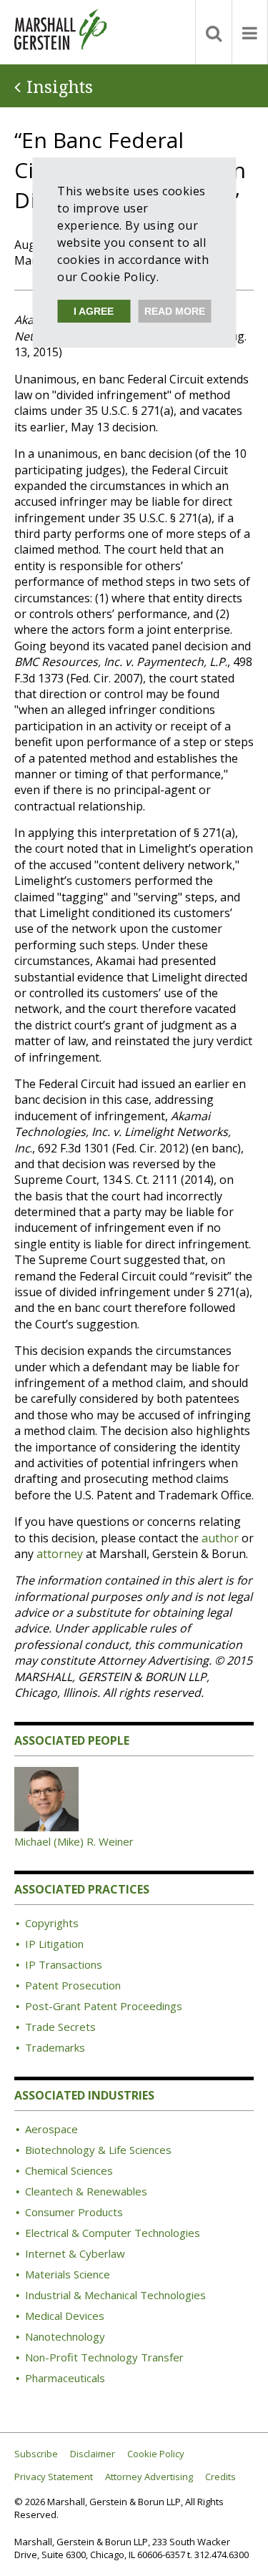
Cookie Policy (156, 2454)
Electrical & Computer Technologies (113, 2233)
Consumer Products (74, 2212)
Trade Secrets (60, 2027)
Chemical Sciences (69, 2170)
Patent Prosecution (73, 1985)
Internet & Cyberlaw (75, 2253)
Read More (175, 311)
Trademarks (55, 2047)
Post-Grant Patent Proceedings (104, 2006)
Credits (220, 2477)
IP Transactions (64, 1964)
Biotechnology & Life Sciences (98, 2150)
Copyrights (52, 1923)
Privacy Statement (54, 2477)
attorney (60, 1554)
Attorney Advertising (149, 2477)
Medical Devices (65, 2316)
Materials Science (68, 2274)
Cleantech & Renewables (86, 2191)
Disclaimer (93, 2454)
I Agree (94, 311)
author (220, 1538)
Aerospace (51, 2129)
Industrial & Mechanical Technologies (115, 2295)
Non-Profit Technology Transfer (104, 2357)
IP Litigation (54, 1944)
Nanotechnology (65, 2336)
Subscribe (36, 2454)
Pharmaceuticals (65, 2378)
